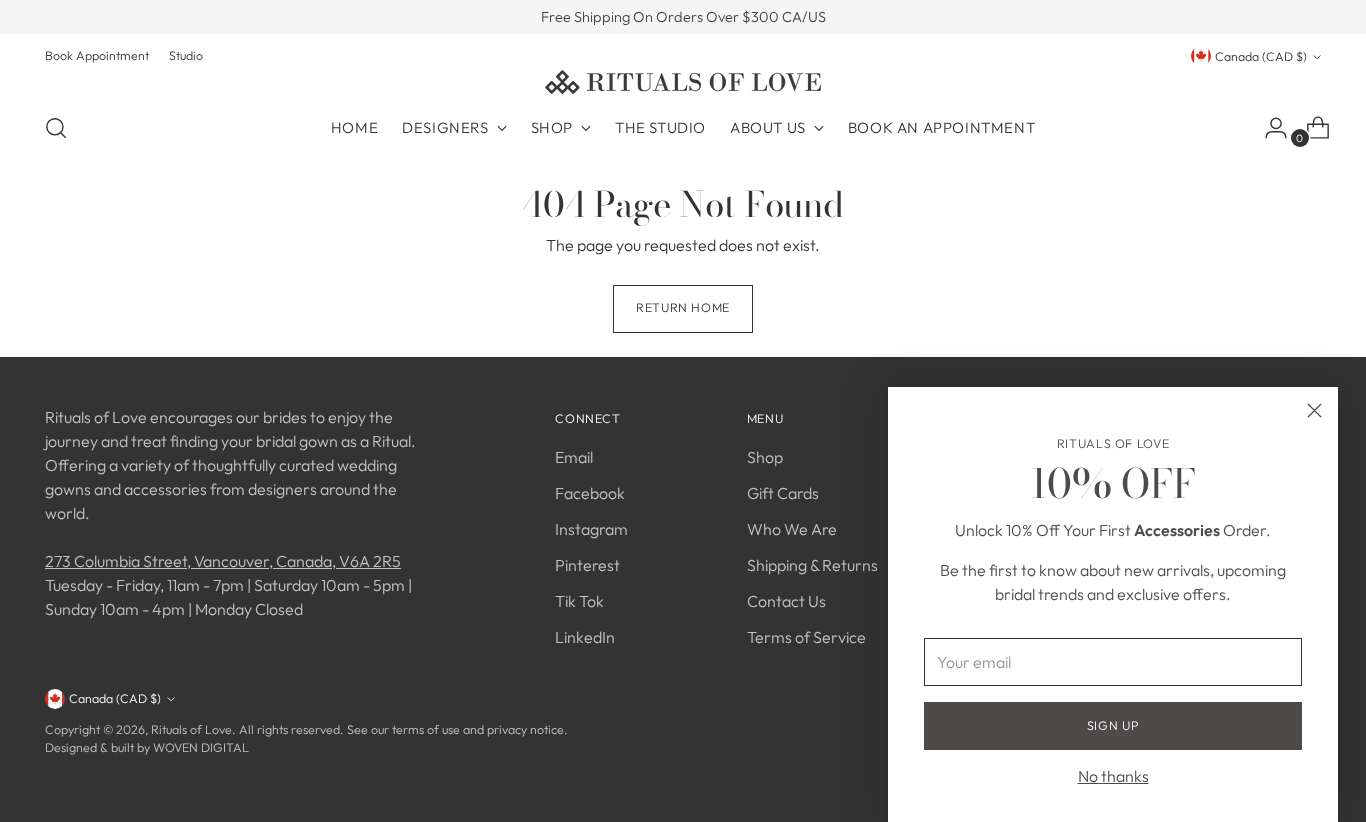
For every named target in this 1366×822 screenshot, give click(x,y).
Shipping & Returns (812, 565)
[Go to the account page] (1268, 128)
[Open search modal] (56, 128)
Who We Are (792, 529)
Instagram (591, 529)
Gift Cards (783, 493)
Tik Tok (579, 601)
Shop (765, 457)
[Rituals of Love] (683, 82)
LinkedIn (585, 637)
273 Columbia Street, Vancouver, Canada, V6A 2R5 (223, 561)
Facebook (590, 493)
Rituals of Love (191, 729)
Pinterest (587, 565)
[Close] (1314, 410)
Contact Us (786, 601)
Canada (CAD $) (1261, 56)
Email (574, 457)
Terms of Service (806, 637)
